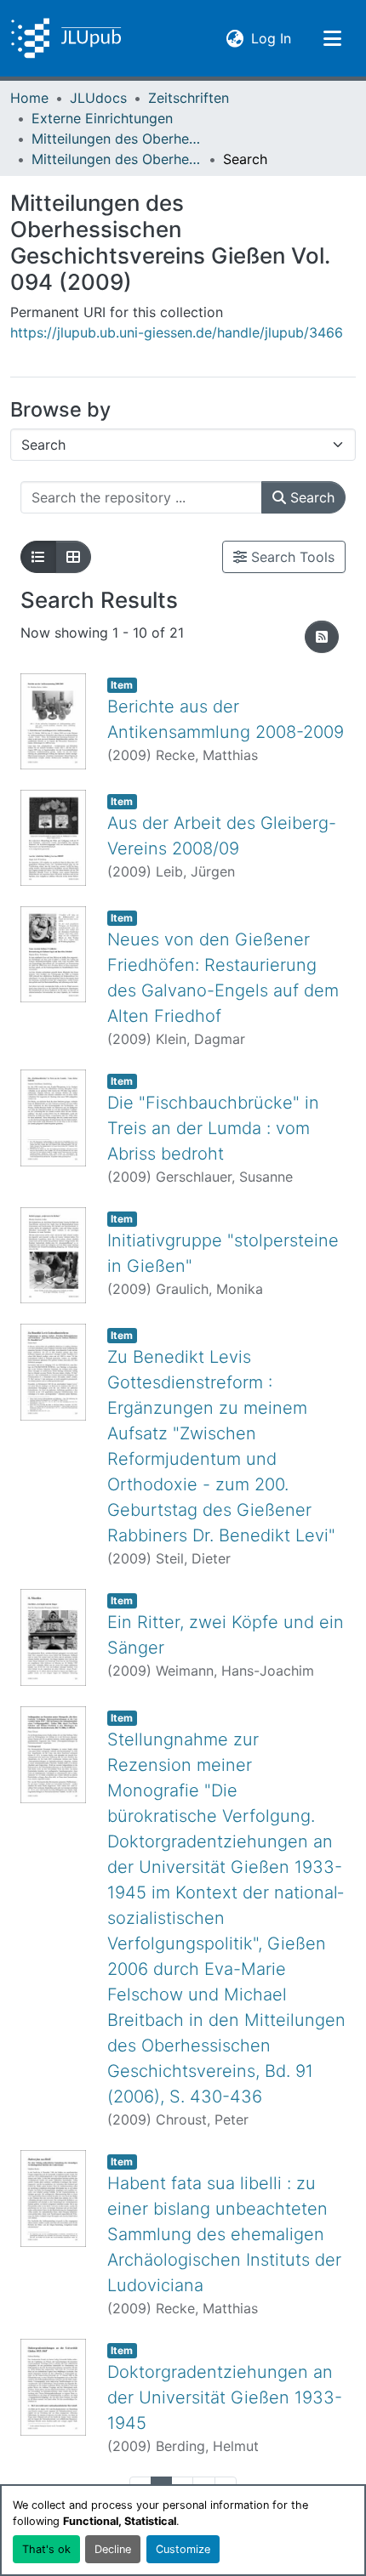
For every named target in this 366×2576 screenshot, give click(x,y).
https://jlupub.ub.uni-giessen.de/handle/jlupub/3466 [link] (177, 332)
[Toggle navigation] (332, 38)
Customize (183, 2549)
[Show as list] (38, 557)
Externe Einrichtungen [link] (102, 118)
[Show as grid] (73, 557)
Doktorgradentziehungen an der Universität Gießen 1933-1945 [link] (225, 2397)
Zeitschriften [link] (189, 98)
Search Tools (291, 557)
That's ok (46, 2549)
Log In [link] (271, 38)
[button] (66, 38)
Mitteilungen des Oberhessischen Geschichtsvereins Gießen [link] (117, 139)
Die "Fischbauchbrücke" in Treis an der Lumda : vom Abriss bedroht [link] (213, 1128)
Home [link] (29, 98)
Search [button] (310, 497)
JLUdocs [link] (98, 98)
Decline (113, 2549)
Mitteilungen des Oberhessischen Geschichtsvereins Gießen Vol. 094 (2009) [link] (117, 159)
